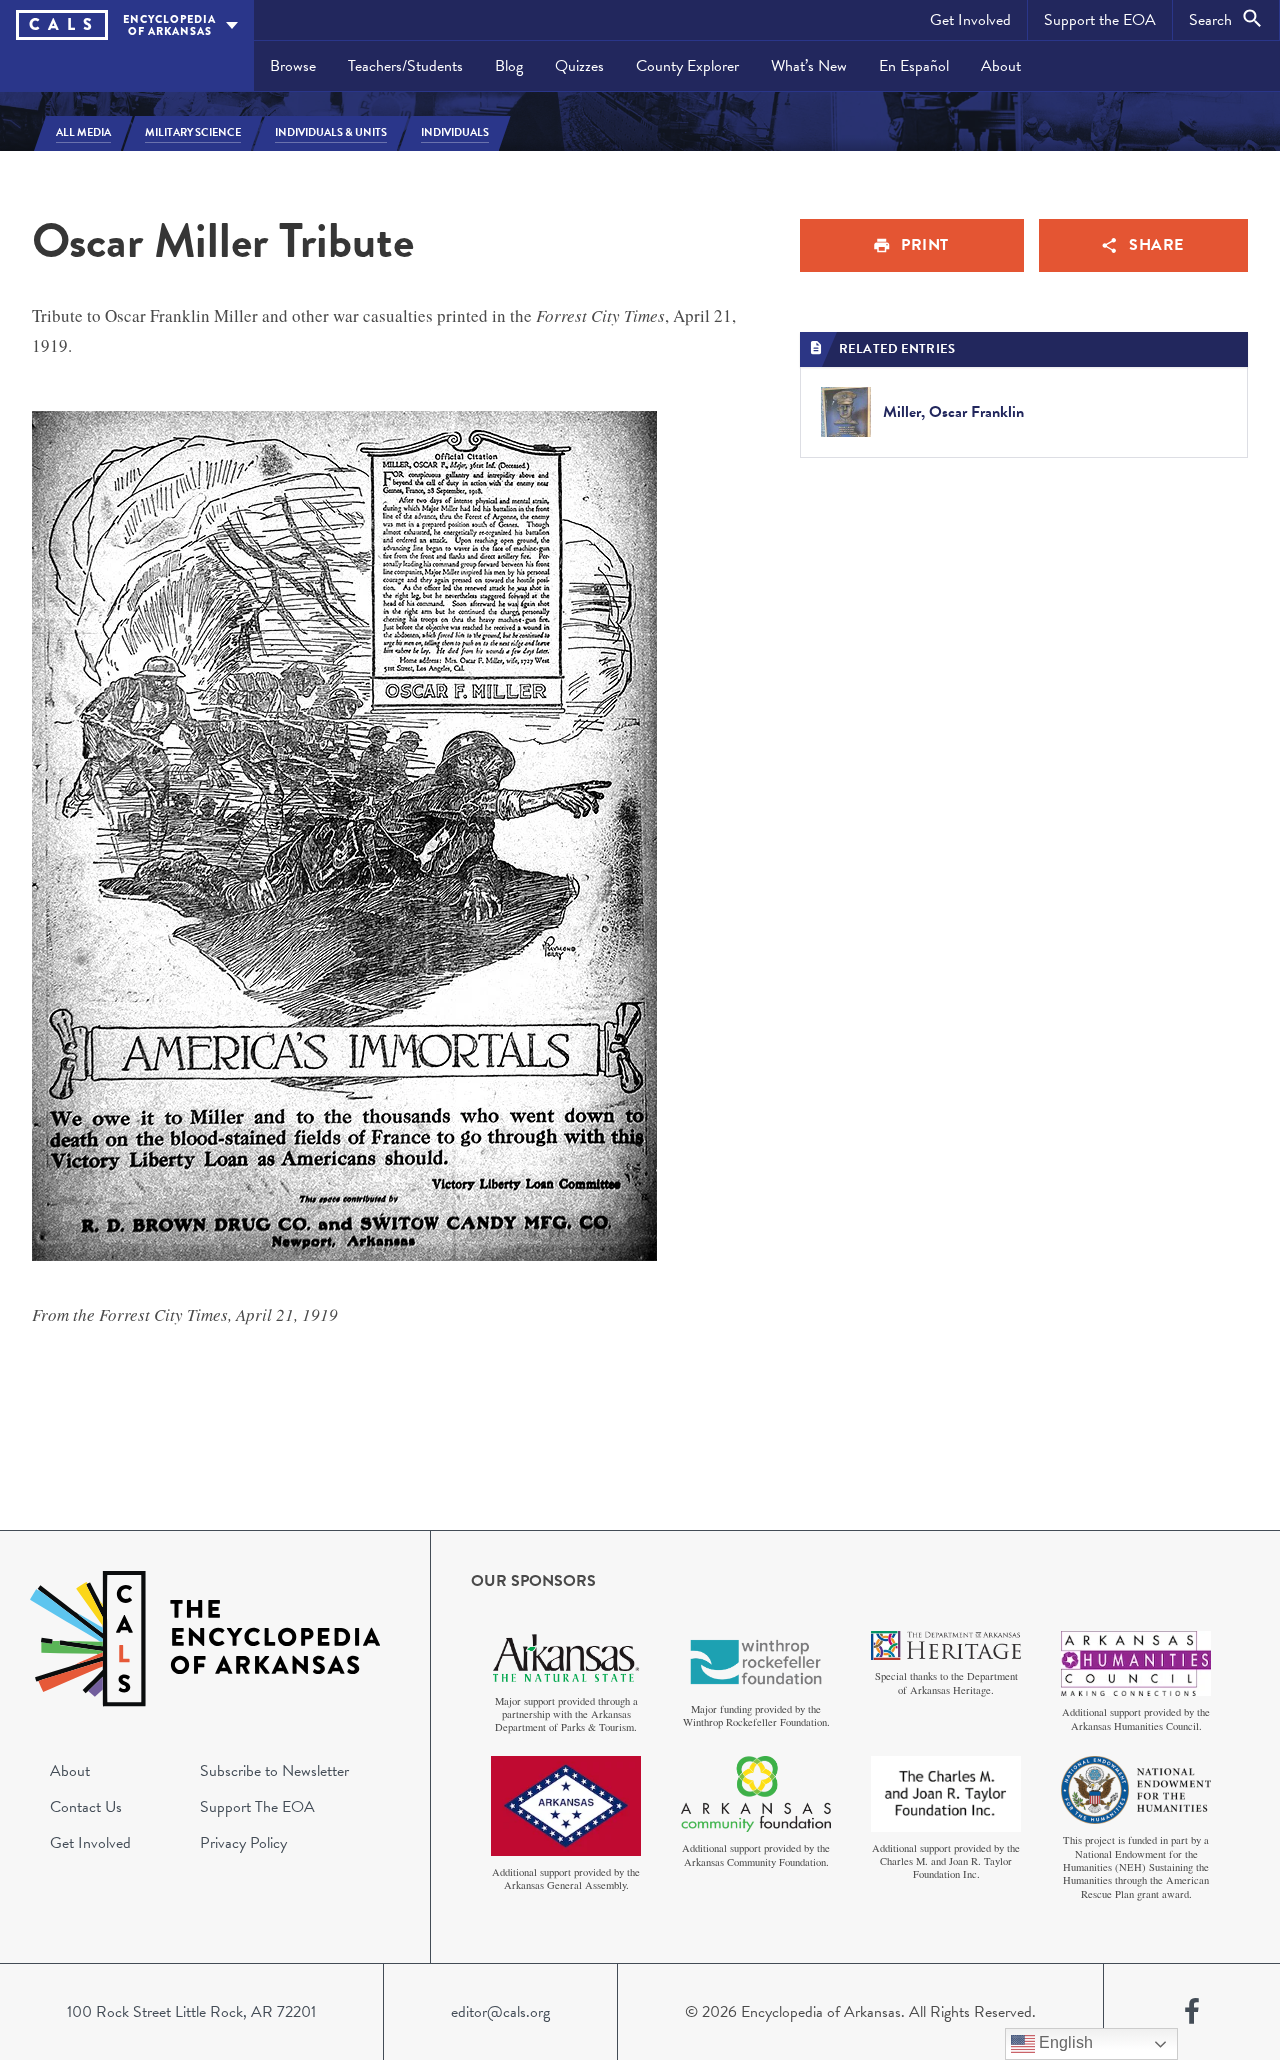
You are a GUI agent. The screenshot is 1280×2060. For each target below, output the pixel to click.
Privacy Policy (243, 1843)
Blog (509, 66)
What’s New (809, 66)
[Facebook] (1192, 2012)
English (1064, 2042)
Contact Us (86, 1807)
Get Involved (970, 20)
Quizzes (579, 66)
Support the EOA (1100, 20)
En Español (914, 66)
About (1001, 66)
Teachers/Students (405, 66)
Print (925, 245)
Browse (293, 66)
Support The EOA (257, 1807)
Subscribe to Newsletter (274, 1771)
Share (1156, 245)
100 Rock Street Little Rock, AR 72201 (191, 2012)
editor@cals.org (500, 2012)
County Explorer (687, 66)
